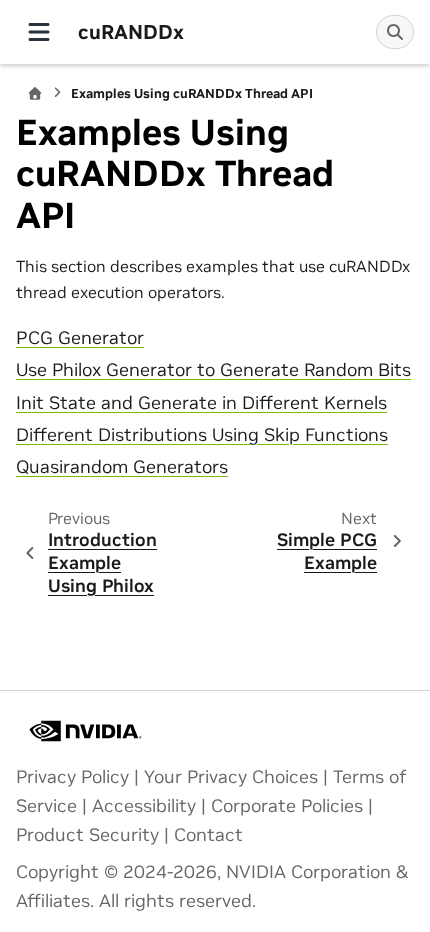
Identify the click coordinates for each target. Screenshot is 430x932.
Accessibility (144, 806)
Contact (208, 835)
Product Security (87, 835)
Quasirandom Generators (122, 467)
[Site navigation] (39, 32)
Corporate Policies (287, 806)
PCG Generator (80, 338)
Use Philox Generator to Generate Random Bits (213, 370)
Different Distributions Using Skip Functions (202, 435)
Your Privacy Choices (231, 777)
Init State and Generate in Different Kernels (201, 403)
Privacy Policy (72, 777)
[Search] (395, 32)
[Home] (35, 93)
